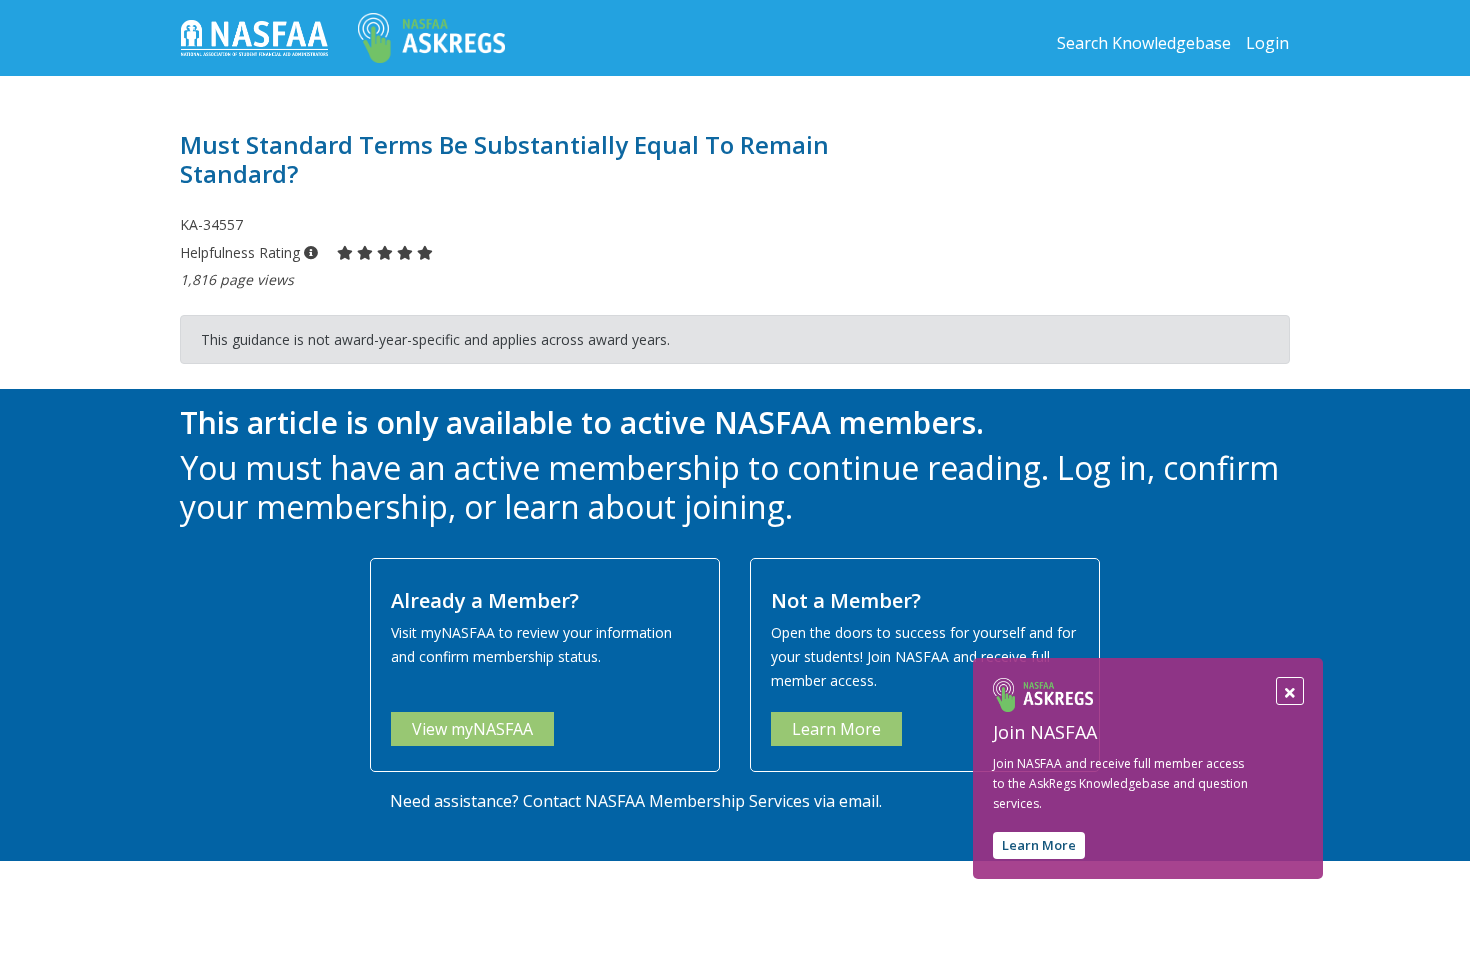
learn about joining (644, 506)
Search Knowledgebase (1144, 43)
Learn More (1039, 845)
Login (1267, 43)
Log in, (1106, 467)
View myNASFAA (472, 729)
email (859, 801)
